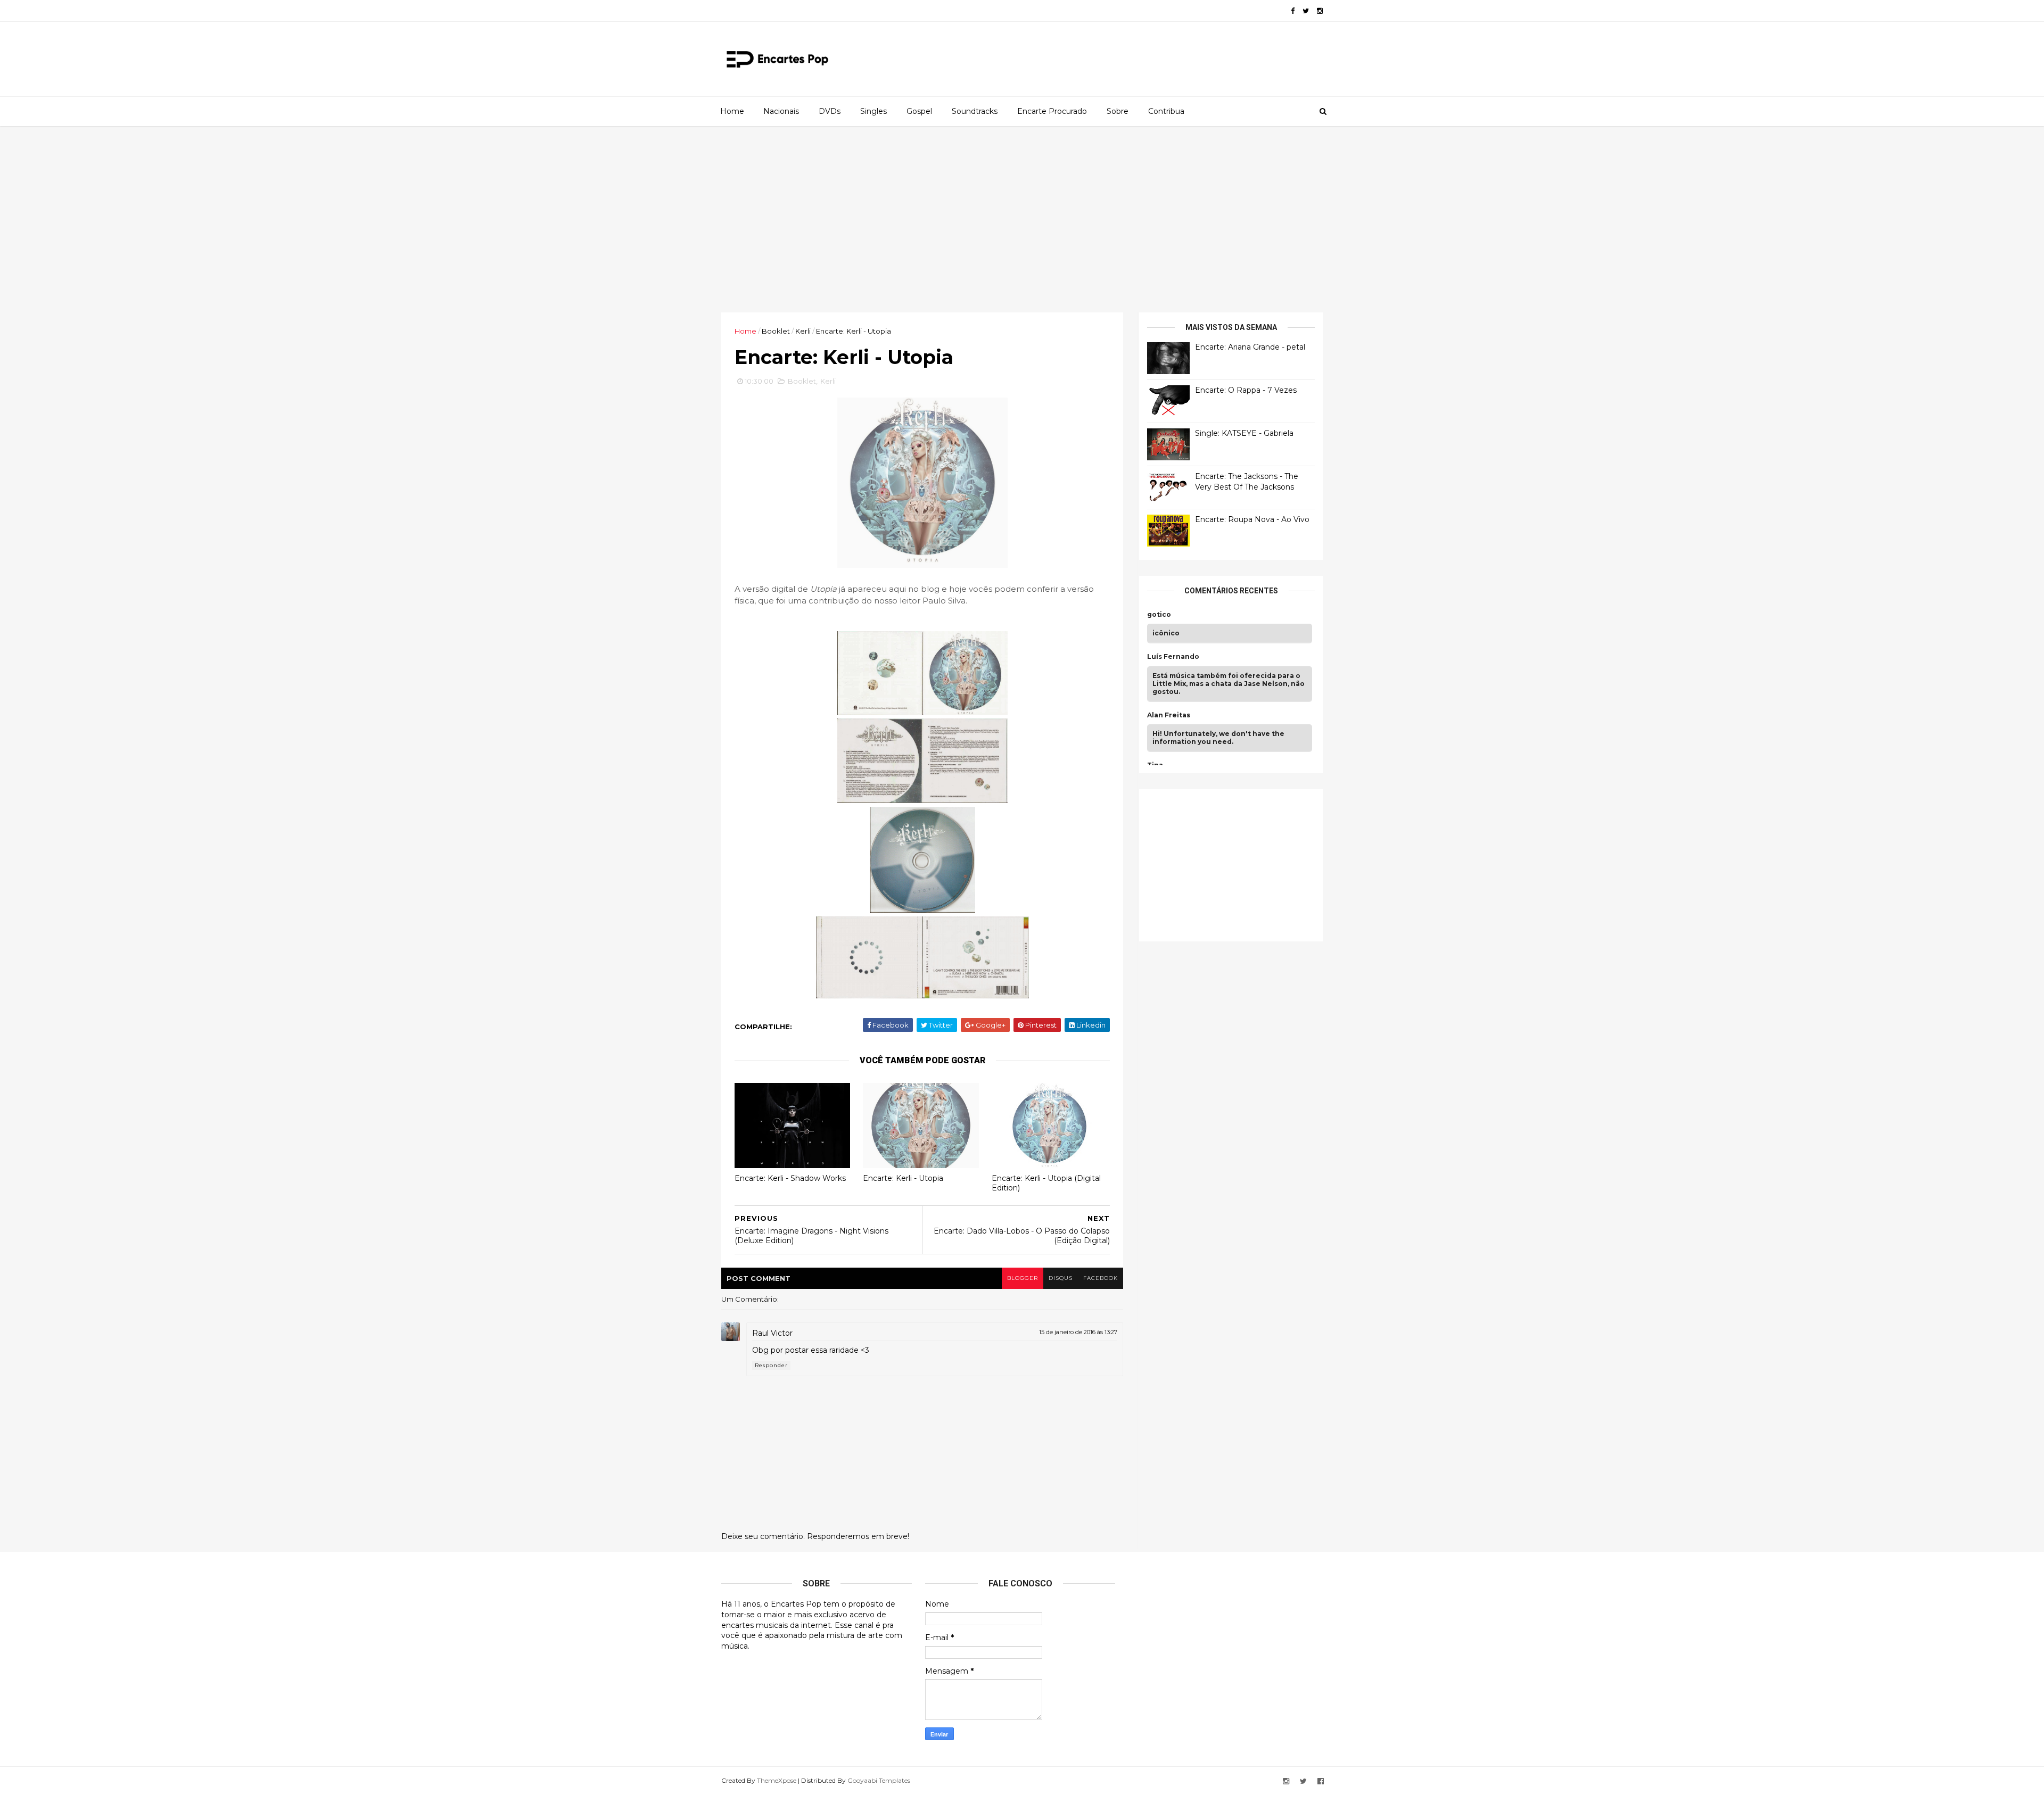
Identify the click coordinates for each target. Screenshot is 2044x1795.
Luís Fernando (1173, 657)
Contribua (1166, 111)
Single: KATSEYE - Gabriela (1244, 433)
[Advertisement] (1022, 219)
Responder (771, 1365)
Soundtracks (975, 111)
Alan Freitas (1169, 715)
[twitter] (1306, 11)
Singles (873, 111)
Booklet (776, 331)
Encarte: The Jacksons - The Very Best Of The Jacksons (1247, 482)
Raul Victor (772, 1333)
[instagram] (1320, 11)
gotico (1159, 615)
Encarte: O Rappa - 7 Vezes (1246, 390)
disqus (1061, 1278)
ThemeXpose (777, 1780)
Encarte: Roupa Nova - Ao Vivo (1252, 519)
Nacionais (781, 111)
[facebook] (1293, 11)
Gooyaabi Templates (879, 1780)
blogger (1023, 1278)
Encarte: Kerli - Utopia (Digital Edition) (1046, 1183)
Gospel (919, 111)
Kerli (803, 331)
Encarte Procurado (1052, 111)
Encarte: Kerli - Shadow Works (790, 1178)
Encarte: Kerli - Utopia (903, 1178)
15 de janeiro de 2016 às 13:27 (1078, 1332)
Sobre (1118, 111)
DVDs (830, 111)
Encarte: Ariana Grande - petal (1250, 347)
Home (732, 111)
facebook (1101, 1278)
